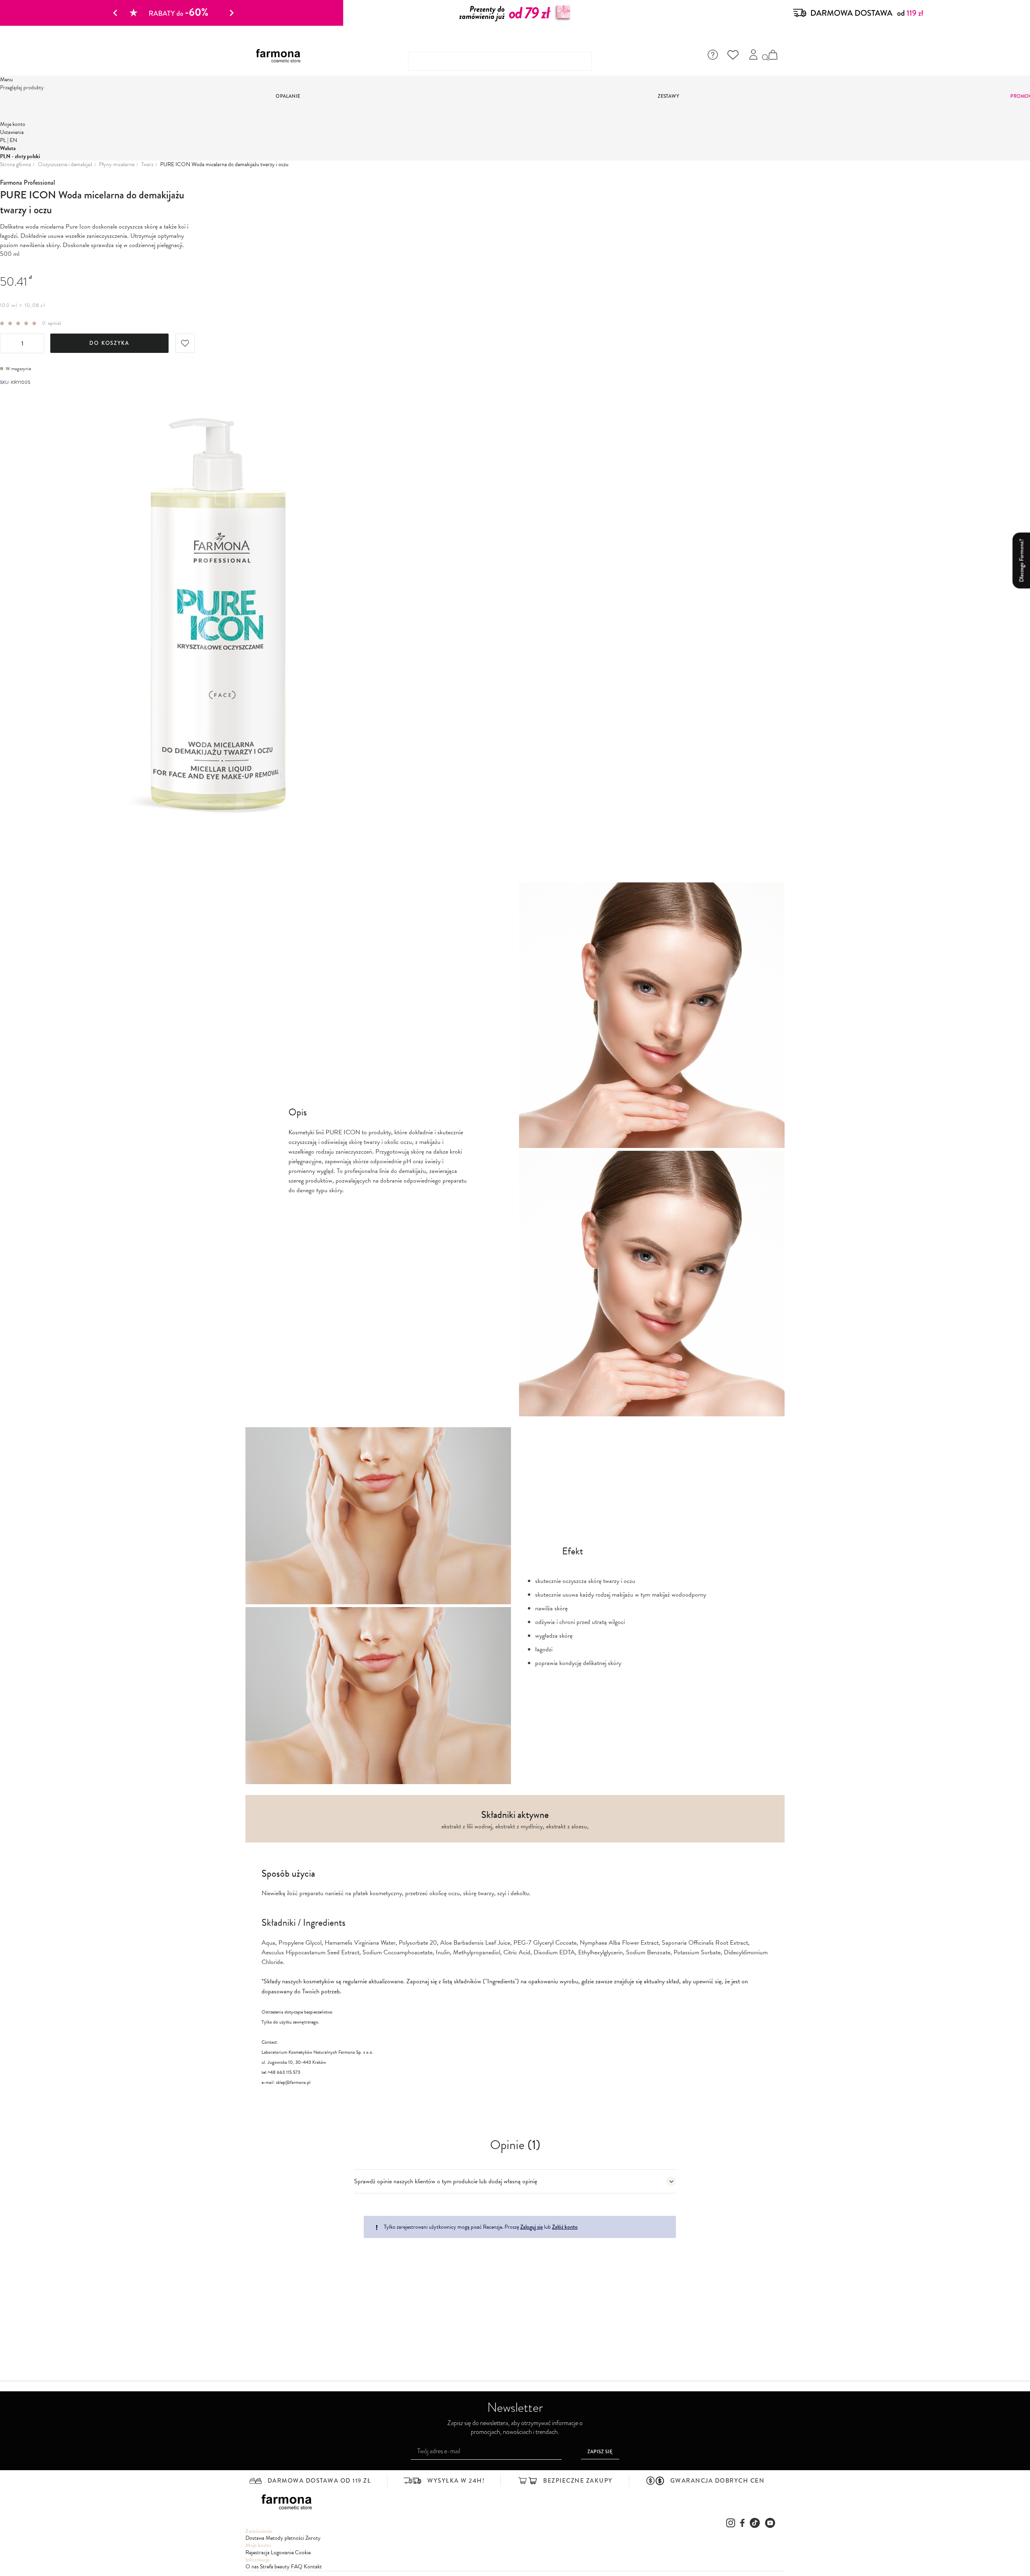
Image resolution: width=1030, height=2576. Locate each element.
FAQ (297, 2567)
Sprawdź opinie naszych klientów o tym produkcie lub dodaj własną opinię (446, 2181)
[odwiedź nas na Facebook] (742, 2523)
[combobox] (500, 61)
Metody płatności (285, 2538)
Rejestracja (257, 2552)
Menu (6, 79)
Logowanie (282, 2552)
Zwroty (313, 2538)
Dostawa (255, 2538)
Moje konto (13, 124)
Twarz (147, 165)
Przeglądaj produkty (22, 88)
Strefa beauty (275, 2567)
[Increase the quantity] (37, 344)
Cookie (303, 2552)
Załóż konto (565, 2227)
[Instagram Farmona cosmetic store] (731, 2523)
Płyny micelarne (117, 165)
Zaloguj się (531, 2227)
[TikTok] (755, 2523)
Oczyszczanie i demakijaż (65, 165)
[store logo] (281, 56)
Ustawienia (12, 132)
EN (13, 140)
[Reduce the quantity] (7, 344)
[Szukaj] (766, 58)
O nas (252, 2567)
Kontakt (313, 2567)
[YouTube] (770, 2523)
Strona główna (15, 165)
